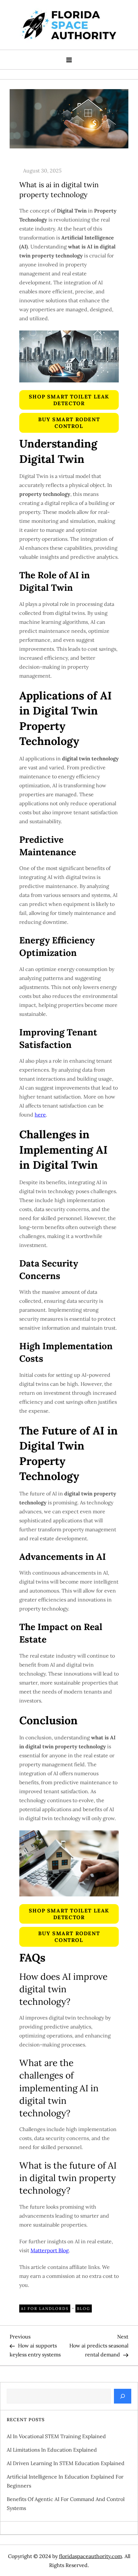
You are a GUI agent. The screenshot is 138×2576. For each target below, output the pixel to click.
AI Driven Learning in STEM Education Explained (66, 2463)
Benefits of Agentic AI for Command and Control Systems (66, 2504)
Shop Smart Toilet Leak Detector (69, 400)
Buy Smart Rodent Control (69, 423)
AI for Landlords (45, 2308)
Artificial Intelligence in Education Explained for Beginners (65, 2481)
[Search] (123, 2396)
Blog (84, 2308)
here (40, 1115)
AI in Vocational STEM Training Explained (56, 2436)
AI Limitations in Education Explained (52, 2450)
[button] (69, 400)
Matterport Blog (50, 2250)
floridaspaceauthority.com (91, 2556)
